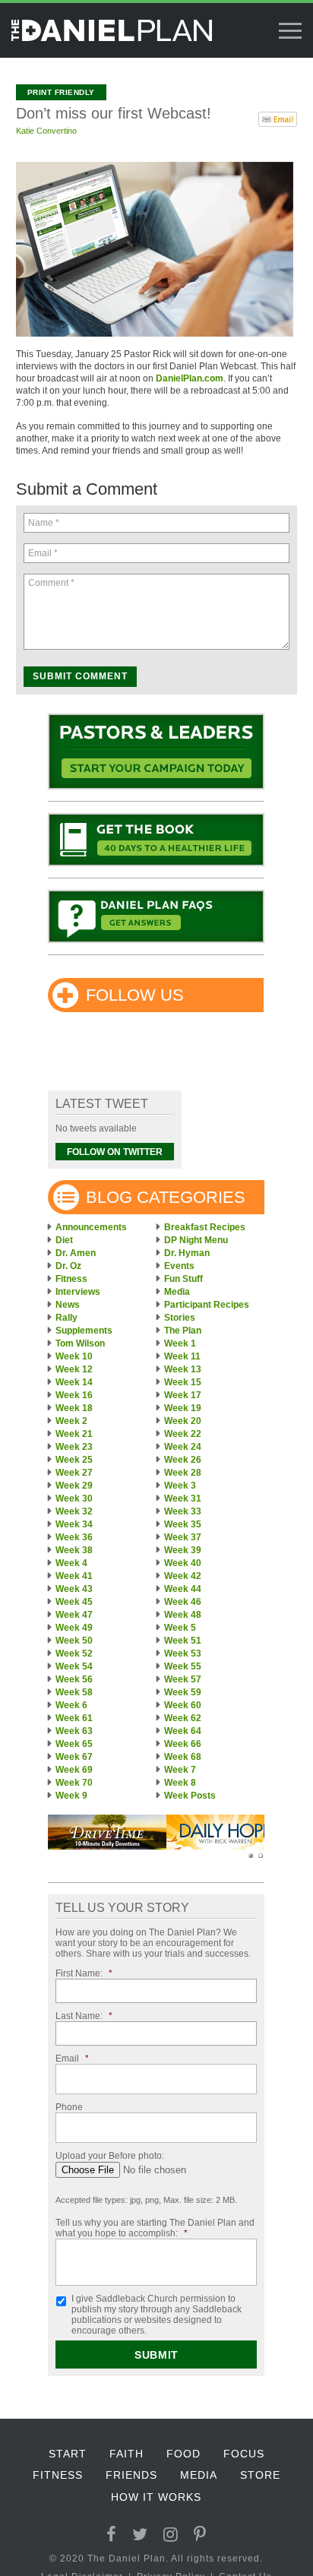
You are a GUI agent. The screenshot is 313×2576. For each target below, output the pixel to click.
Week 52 (74, 1654)
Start (68, 2454)
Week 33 (183, 1511)
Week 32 (74, 1511)
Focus (244, 2454)
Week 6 (71, 1705)
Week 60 (183, 1705)
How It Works (156, 2497)
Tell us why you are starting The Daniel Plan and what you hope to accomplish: (155, 2228)
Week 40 (183, 1563)
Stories (180, 1318)
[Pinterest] (200, 2535)
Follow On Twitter (115, 1152)
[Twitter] (140, 2535)
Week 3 (180, 1486)
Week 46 (183, 1602)
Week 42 (183, 1576)
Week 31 (183, 1498)
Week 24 (183, 1447)
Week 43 (74, 1589)
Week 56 (74, 1679)
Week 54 (74, 1666)
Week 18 (74, 1408)
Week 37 (183, 1537)
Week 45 (74, 1602)
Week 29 (74, 1486)
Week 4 (71, 1563)
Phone (69, 2107)
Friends (131, 2475)
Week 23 (74, 1447)
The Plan (183, 1331)
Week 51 (183, 1641)
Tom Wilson (80, 1343)
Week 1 (180, 1343)
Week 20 (183, 1421)
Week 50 (74, 1641)
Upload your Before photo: (110, 2156)
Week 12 (74, 1369)
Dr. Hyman (187, 1253)
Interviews (78, 1292)
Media (177, 1292)
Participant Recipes (207, 1305)
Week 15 (183, 1382)
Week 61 (74, 1718)
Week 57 (183, 1679)
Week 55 (183, 1666)
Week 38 (74, 1550)
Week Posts (190, 1796)
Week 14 (74, 1382)
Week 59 (183, 1692)
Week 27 (74, 1473)
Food (183, 2454)
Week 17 (183, 1395)
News (68, 1305)
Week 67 (74, 1757)
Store (260, 2475)
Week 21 (74, 1434)
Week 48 (183, 1615)
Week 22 (183, 1434)
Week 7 (180, 1770)
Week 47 (74, 1615)
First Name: (84, 1973)
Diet (64, 1240)
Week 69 (74, 1770)
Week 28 (183, 1473)
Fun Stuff (183, 1279)
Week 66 (183, 1744)
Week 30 (74, 1498)
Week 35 (183, 1524)
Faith (126, 2454)
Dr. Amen (76, 1253)
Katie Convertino (46, 131)
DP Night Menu (196, 1240)
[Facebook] (112, 2535)
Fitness (71, 1279)
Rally (66, 1318)
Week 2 (71, 1421)
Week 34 (74, 1524)
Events (179, 1266)
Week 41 (74, 1576)
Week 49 (74, 1628)
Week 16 (74, 1395)
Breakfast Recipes (205, 1227)
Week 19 (183, 1408)
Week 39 (183, 1550)
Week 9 (71, 1796)
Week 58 (74, 1692)
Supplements (84, 1331)
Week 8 (180, 1783)
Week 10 (74, 1356)
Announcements (91, 1227)
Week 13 (183, 1369)
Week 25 (74, 1460)
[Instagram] (171, 2535)
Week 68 (183, 1757)
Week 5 (180, 1628)
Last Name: (84, 2016)
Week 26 (183, 1460)
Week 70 (74, 1783)
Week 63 (74, 1731)
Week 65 (74, 1744)
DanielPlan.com (190, 378)
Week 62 (183, 1718)
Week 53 (183, 1654)
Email (72, 2059)
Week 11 (182, 1356)
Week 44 (183, 1589)
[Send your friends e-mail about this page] (278, 118)
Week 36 (74, 1537)
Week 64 (183, 1731)
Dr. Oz (68, 1266)
